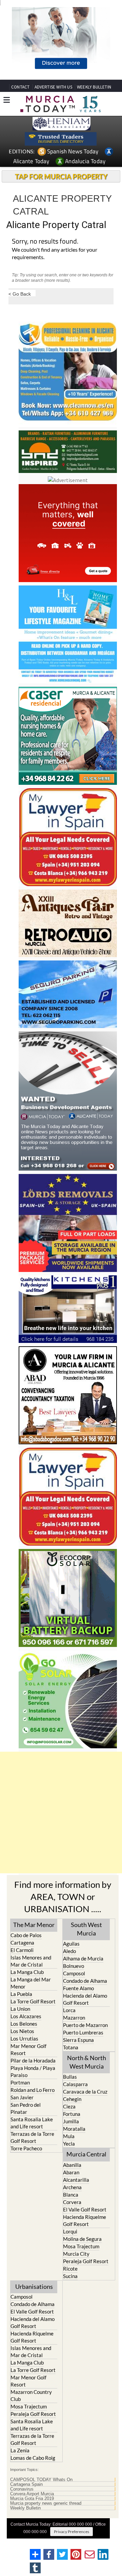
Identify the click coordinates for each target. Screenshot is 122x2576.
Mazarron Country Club (31, 2395)
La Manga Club (27, 1972)
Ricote (70, 2269)
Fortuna (72, 2114)
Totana (71, 2047)
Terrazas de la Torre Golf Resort (32, 2137)
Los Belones (24, 2024)
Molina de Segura (82, 2239)
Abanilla (72, 2165)
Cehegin (72, 2099)
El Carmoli (22, 1950)
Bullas (70, 2077)
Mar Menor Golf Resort (28, 2049)
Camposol (74, 1973)
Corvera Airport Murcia (32, 2494)
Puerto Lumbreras (83, 2032)
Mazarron (74, 2018)
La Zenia (20, 2450)
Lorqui (70, 2231)
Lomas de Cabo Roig (33, 2458)
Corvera (72, 2202)
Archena (72, 2187)
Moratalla (74, 2129)
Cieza (69, 2106)
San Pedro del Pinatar (26, 2108)
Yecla (69, 2144)
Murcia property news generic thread (46, 2503)
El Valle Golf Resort (85, 2209)
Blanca (71, 2195)
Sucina (70, 2276)
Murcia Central (86, 2154)
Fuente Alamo (78, 1988)
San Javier (22, 2097)
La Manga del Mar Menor (31, 1983)
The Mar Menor (34, 1925)
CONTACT (20, 87)
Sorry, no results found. (45, 242)
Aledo (69, 1951)
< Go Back (20, 294)
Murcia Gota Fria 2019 (32, 2499)
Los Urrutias (24, 2039)
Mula (69, 2136)
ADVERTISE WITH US (53, 87)
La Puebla (21, 1994)
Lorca (69, 2010)
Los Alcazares (26, 2016)
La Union (20, 2009)
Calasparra (75, 2084)
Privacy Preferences (72, 2532)
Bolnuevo (74, 1966)
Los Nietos (22, 2031)
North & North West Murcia (87, 2062)
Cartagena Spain (26, 2484)
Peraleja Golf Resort (86, 2261)
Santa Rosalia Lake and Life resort (32, 2123)
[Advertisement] (61, 1812)
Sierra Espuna (78, 2040)
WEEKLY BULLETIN (94, 87)
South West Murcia (86, 1929)
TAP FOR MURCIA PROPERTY (61, 176)
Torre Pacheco (26, 2148)
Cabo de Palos (26, 1935)
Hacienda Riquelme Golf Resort (85, 2220)
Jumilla (71, 2121)
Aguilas (71, 1944)
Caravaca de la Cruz (85, 2092)
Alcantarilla (76, 2180)
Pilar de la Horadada (33, 2060)
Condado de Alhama (85, 1981)
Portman (20, 2082)
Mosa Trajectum (81, 2246)
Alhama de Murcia (83, 1958)
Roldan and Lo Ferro (33, 2090)
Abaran (71, 2172)
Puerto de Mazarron (85, 2025)
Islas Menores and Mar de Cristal (31, 1961)
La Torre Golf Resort (33, 2001)
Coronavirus (22, 2489)
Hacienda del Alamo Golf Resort (85, 1999)
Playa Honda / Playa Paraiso (33, 2071)
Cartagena (22, 1943)
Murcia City (76, 2254)
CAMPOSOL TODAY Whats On (41, 2480)
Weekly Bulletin (25, 2508)
